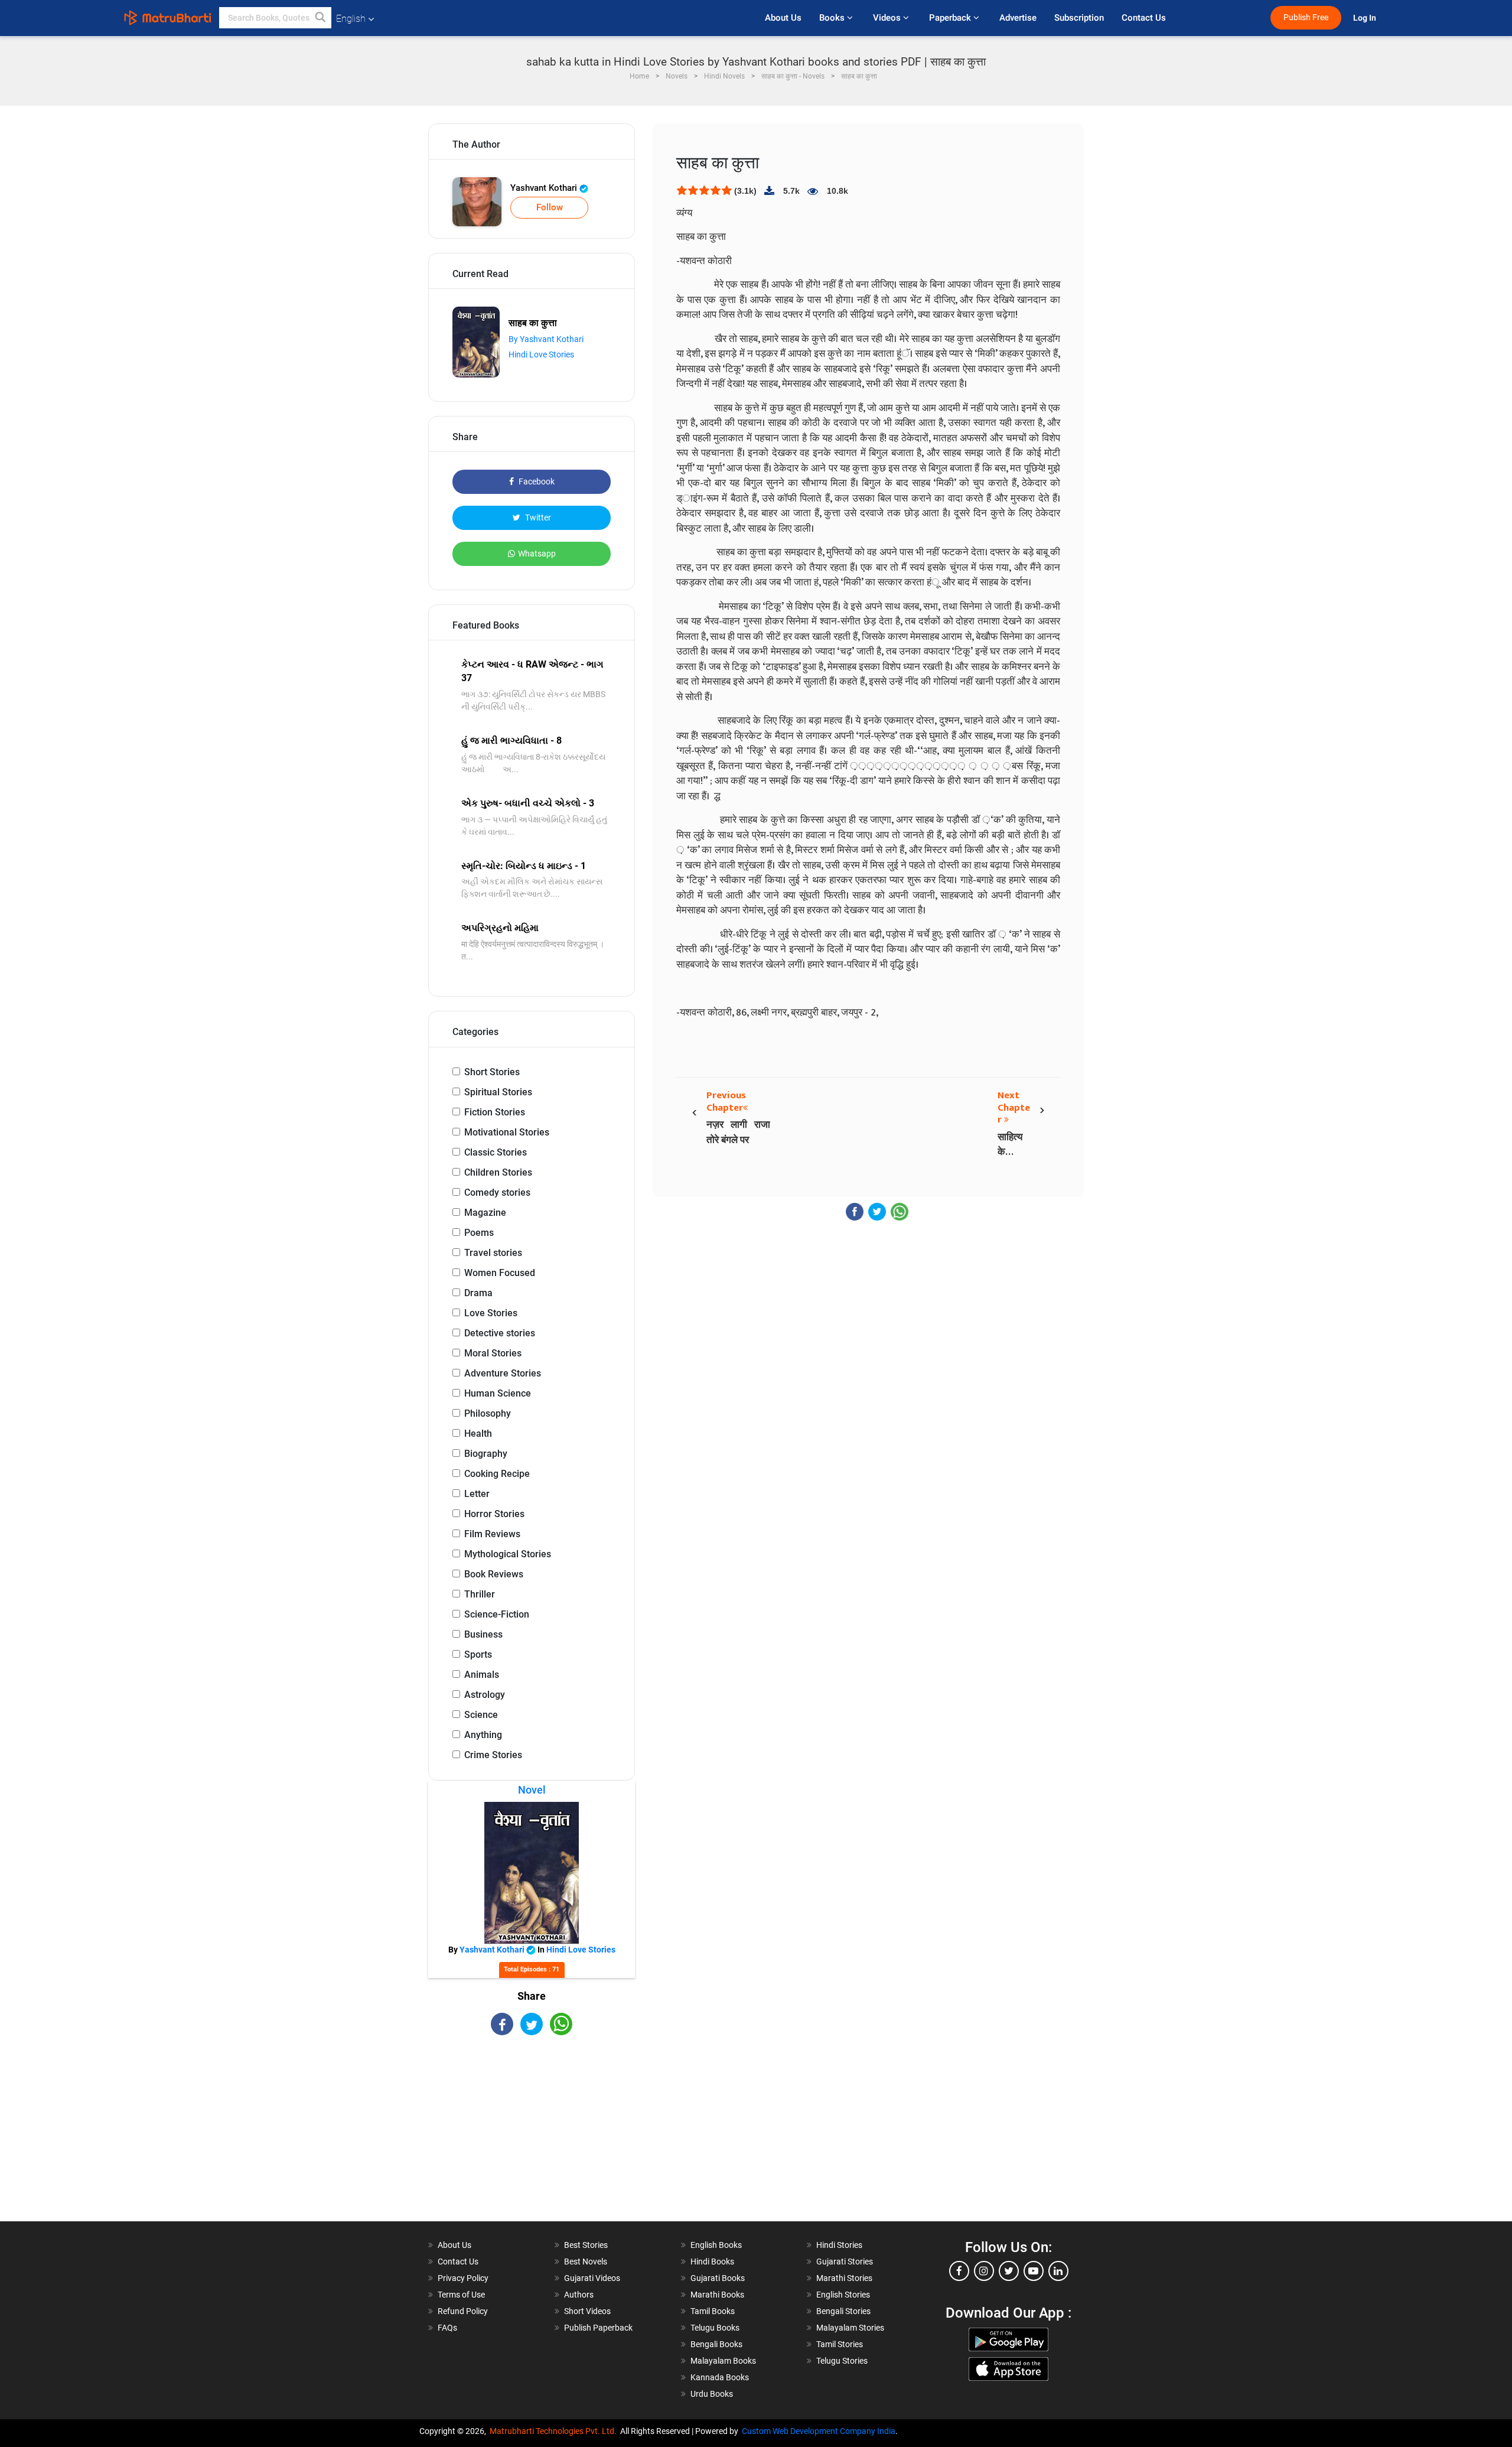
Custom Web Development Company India (819, 2431)
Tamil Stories (840, 2344)
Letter (477, 1494)
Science (481, 1715)
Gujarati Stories (845, 2261)
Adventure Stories (503, 1373)
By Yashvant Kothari (546, 339)
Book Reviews (494, 1574)
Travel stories (493, 1253)
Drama (478, 1293)
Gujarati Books (718, 2278)
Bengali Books (716, 2344)
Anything (483, 1735)
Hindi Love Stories (541, 354)
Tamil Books (713, 2311)
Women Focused (500, 1273)
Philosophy (488, 1413)
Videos (888, 18)
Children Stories (498, 1172)
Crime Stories (493, 1755)
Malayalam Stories (850, 2328)
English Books (716, 2245)
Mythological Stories (508, 1554)
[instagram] (984, 2271)
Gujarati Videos (592, 2278)
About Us (783, 18)
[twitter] (1009, 2271)
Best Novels (586, 2261)
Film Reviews (492, 1534)
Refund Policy (463, 2311)
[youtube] (1034, 2271)
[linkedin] (1058, 2271)
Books (833, 18)
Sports (478, 1654)
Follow (550, 207)
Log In (1366, 18)
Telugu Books (715, 2328)
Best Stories (586, 2245)
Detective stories (500, 1333)
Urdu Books (712, 2394)
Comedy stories (497, 1192)
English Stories (843, 2295)
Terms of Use (461, 2295)
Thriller (480, 1594)
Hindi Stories (839, 2245)
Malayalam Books (723, 2361)
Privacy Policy (463, 2278)
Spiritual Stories (498, 1092)
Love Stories (491, 1313)
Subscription (1079, 18)
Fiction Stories (495, 1112)
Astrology (485, 1695)
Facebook (536, 481)
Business (483, 1634)
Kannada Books (720, 2377)
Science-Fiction (497, 1614)
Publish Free (1306, 17)
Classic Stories (496, 1152)
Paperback (951, 18)
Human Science (498, 1393)
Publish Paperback (598, 2328)
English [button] (351, 19)
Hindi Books (712, 2261)
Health (478, 1434)
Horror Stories (494, 1514)
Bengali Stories (843, 2311)
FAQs (447, 2328)
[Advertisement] (532, 2139)
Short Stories (492, 1072)
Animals (482, 1675)
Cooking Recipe (497, 1474)
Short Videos (587, 2311)
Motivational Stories (507, 1132)
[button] (321, 18)
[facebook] (959, 2271)
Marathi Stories (844, 2278)
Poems (479, 1233)
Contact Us (1144, 18)
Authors (579, 2295)
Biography (486, 1454)
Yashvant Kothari (545, 188)
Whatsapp (537, 554)
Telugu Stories (842, 2361)
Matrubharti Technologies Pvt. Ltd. (555, 2431)
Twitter (537, 518)
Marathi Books (717, 2295)
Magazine (485, 1213)
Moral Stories (493, 1353)
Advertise (1018, 18)
